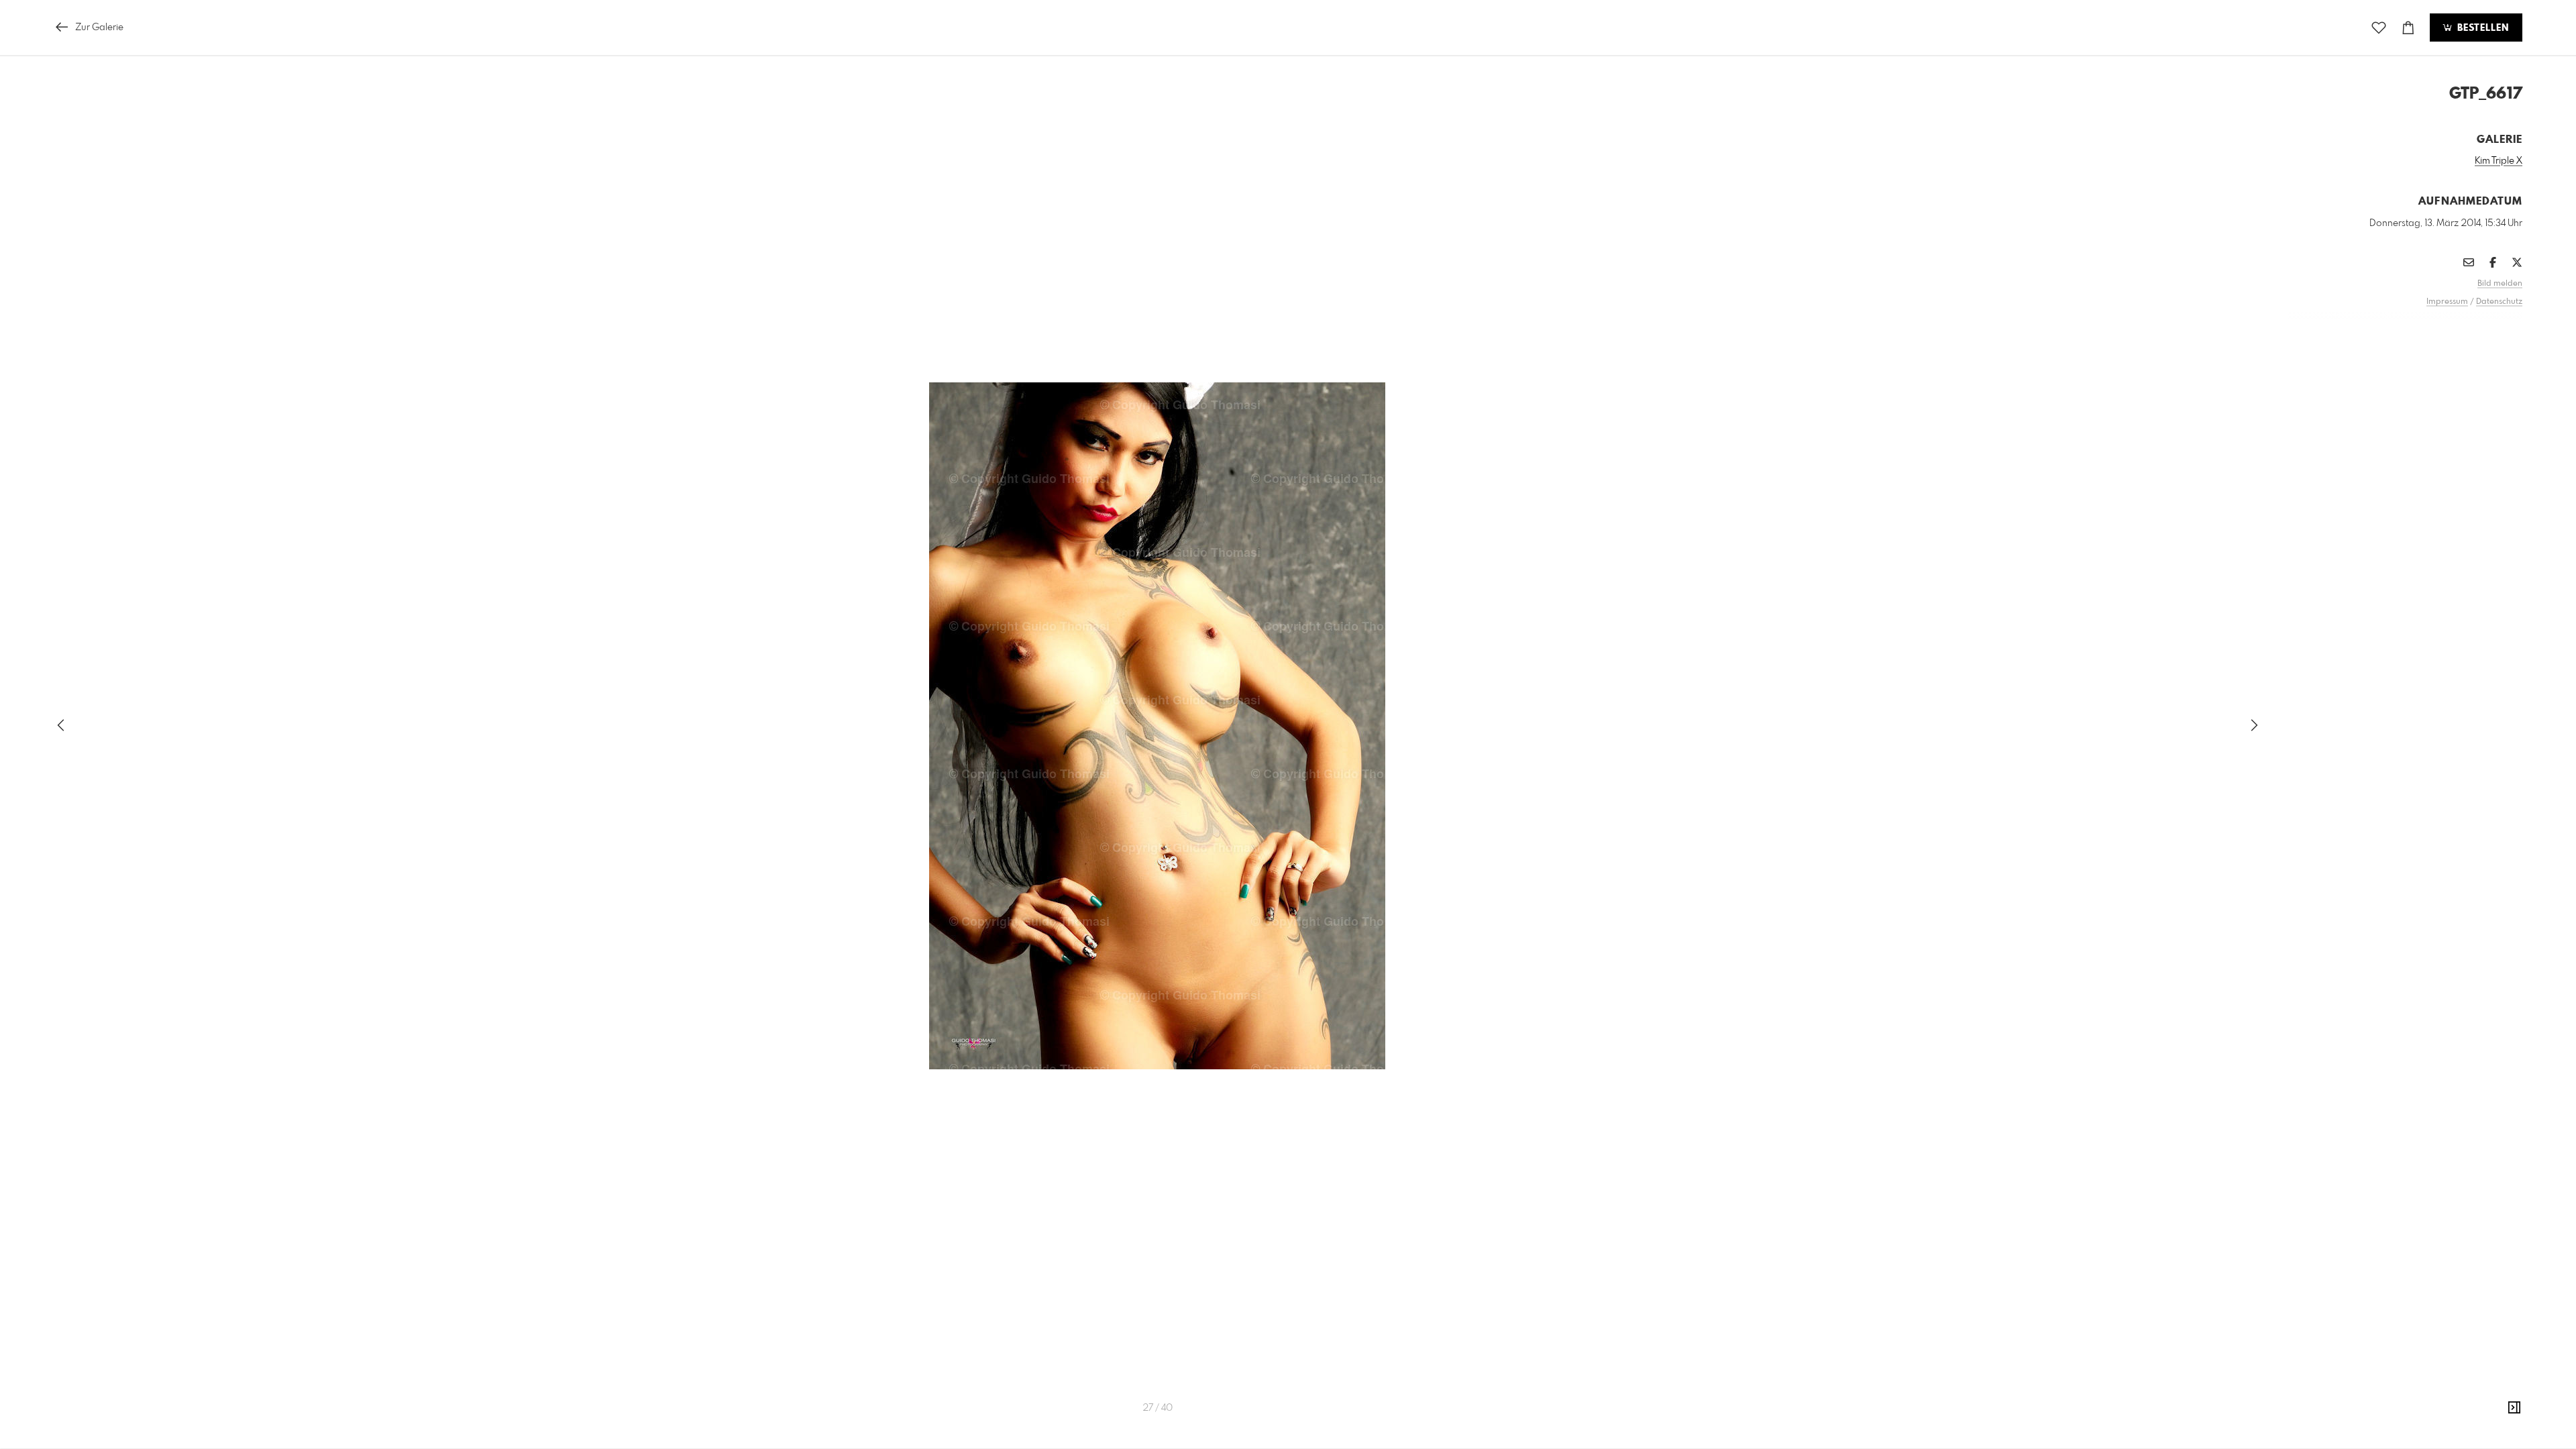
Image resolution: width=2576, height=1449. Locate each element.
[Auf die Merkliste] (2379, 28)
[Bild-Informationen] (2514, 1408)
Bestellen (2481, 28)
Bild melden (2500, 284)
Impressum (2447, 302)
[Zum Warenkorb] (2408, 28)
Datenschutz (2499, 302)
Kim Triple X (2499, 161)
